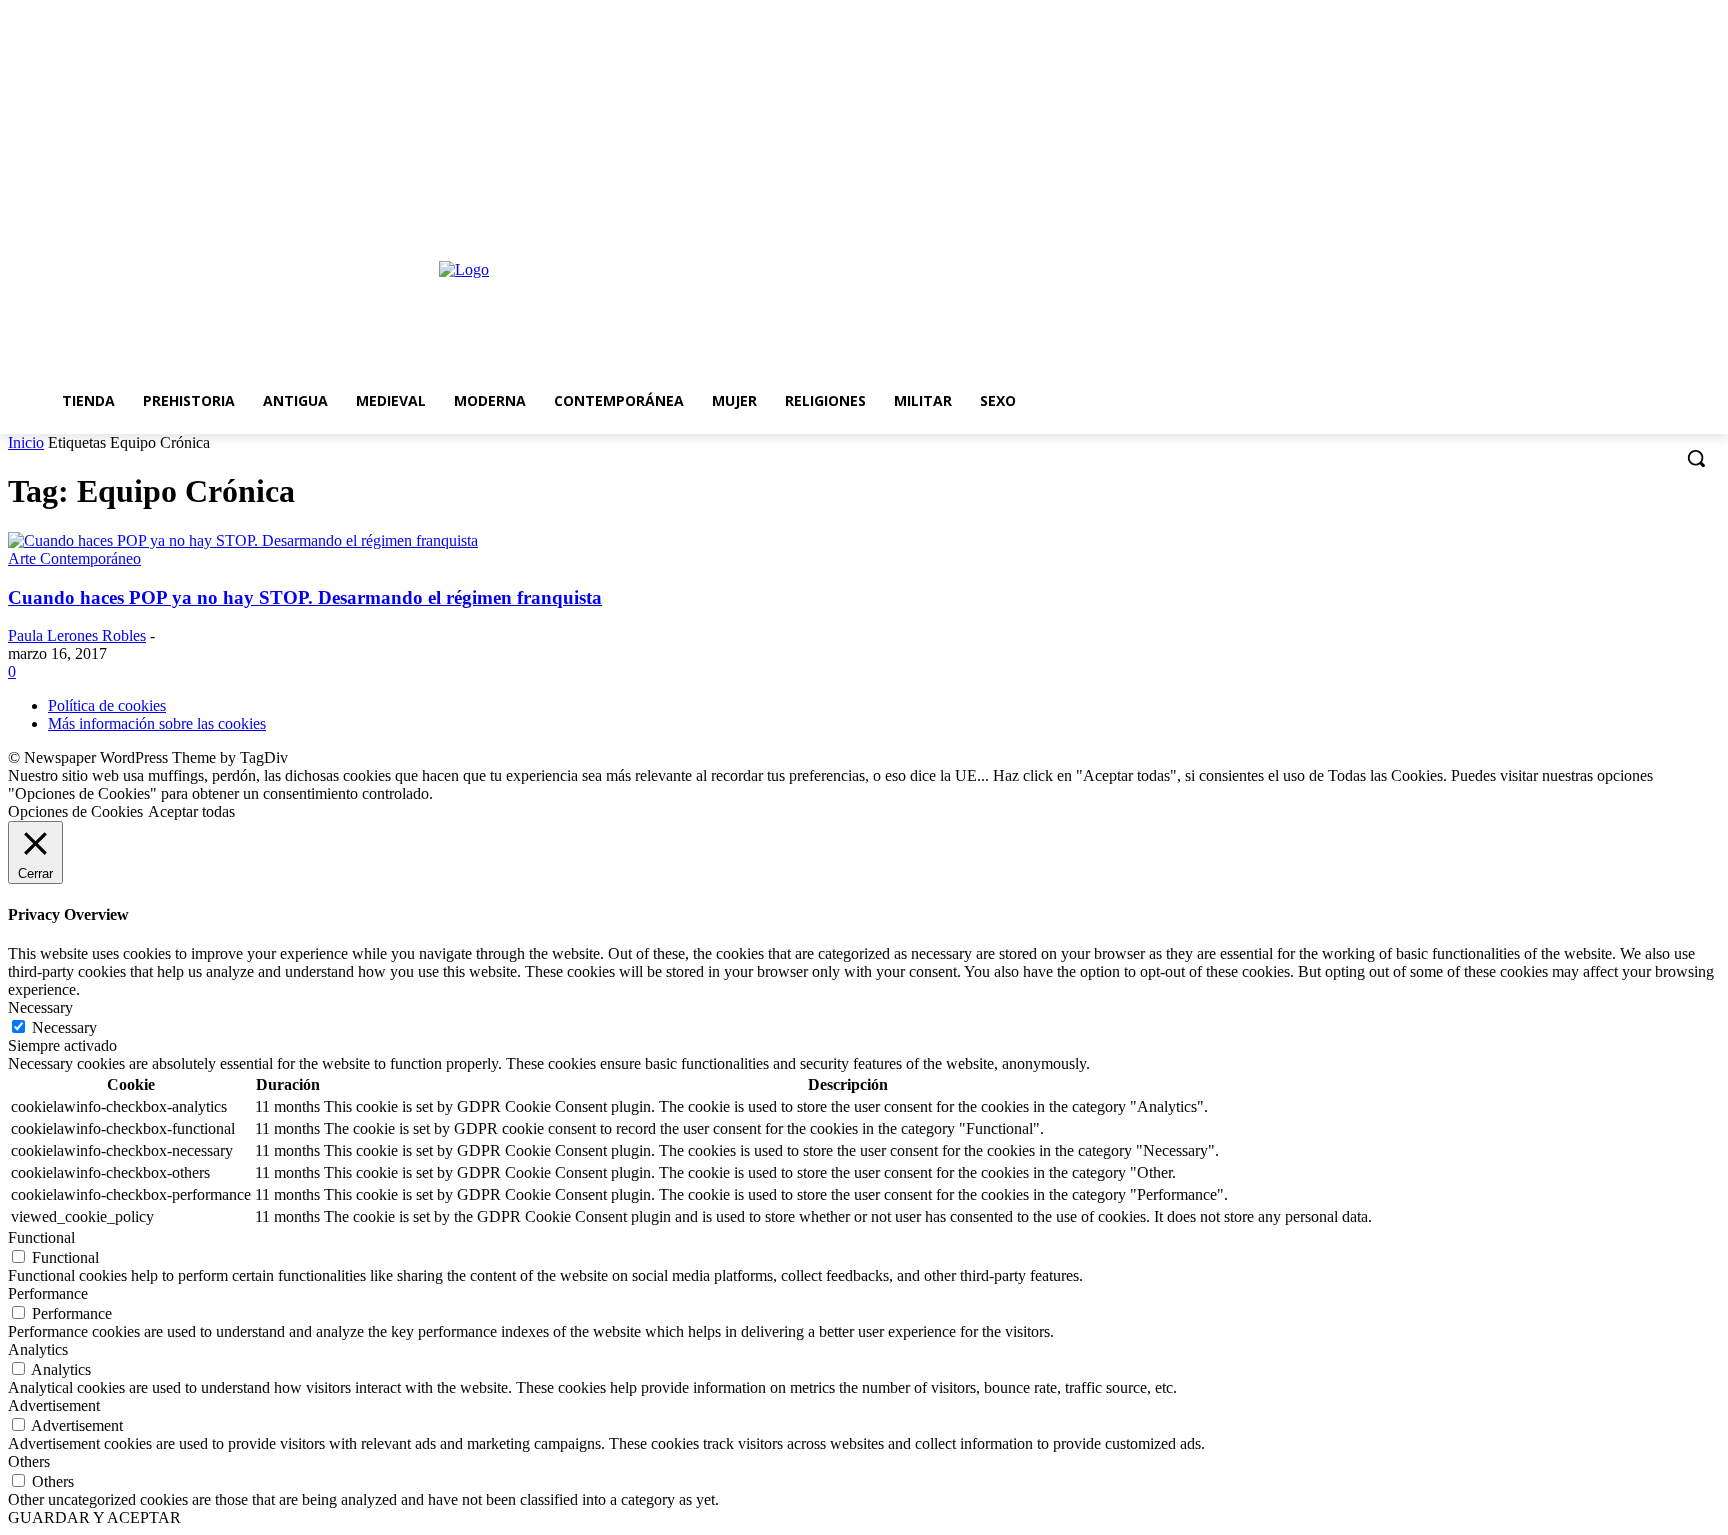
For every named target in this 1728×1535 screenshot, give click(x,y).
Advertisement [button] (54, 1405)
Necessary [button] (40, 1007)
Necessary (64, 1027)
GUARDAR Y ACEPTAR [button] (94, 1517)
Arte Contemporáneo (74, 558)
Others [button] (29, 1461)
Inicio (26, 442)
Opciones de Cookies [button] (75, 811)
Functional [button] (41, 1237)
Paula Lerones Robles (77, 635)
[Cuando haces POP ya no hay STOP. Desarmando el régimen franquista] (243, 540)
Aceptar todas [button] (191, 811)
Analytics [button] (38, 1349)
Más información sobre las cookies (157, 723)
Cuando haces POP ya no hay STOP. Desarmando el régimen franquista (305, 597)
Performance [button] (48, 1293)
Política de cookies (107, 705)
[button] (1696, 458)
